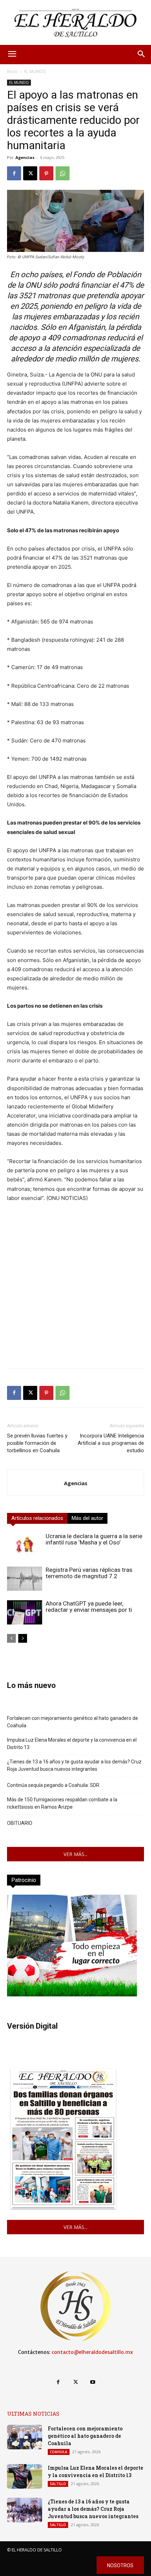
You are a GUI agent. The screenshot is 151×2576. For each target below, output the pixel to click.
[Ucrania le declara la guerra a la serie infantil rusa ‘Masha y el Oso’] (25, 1545)
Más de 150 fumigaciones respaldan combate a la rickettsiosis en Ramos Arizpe (62, 1803)
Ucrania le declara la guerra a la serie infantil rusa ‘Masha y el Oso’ (94, 1539)
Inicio (12, 71)
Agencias (25, 157)
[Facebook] (14, 173)
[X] (30, 173)
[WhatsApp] (63, 173)
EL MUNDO (35, 71)
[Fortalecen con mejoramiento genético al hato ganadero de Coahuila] (25, 2437)
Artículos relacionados (37, 1518)
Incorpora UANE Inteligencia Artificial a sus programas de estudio (111, 1443)
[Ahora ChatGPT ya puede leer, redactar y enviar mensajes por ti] (25, 1612)
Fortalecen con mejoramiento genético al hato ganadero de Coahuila (73, 1722)
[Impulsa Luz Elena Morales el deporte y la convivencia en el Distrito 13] (25, 2476)
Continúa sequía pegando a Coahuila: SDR (53, 1785)
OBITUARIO (20, 1823)
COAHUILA (59, 2452)
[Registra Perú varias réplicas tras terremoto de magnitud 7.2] (25, 1579)
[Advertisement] (75, 1287)
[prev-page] (11, 1638)
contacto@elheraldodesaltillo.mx (92, 2352)
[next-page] (23, 1638)
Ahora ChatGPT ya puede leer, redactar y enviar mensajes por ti (89, 1607)
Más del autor (87, 1518)
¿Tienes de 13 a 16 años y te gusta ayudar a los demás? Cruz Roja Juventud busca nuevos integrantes (74, 1765)
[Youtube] (93, 2382)
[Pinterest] (46, 173)
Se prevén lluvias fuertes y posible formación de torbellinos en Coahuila (37, 1443)
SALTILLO (58, 2484)
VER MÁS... (75, 1854)
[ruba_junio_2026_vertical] (72, 1994)
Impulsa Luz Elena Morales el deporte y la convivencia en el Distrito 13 (72, 1744)
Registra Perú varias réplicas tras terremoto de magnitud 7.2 (89, 1573)
